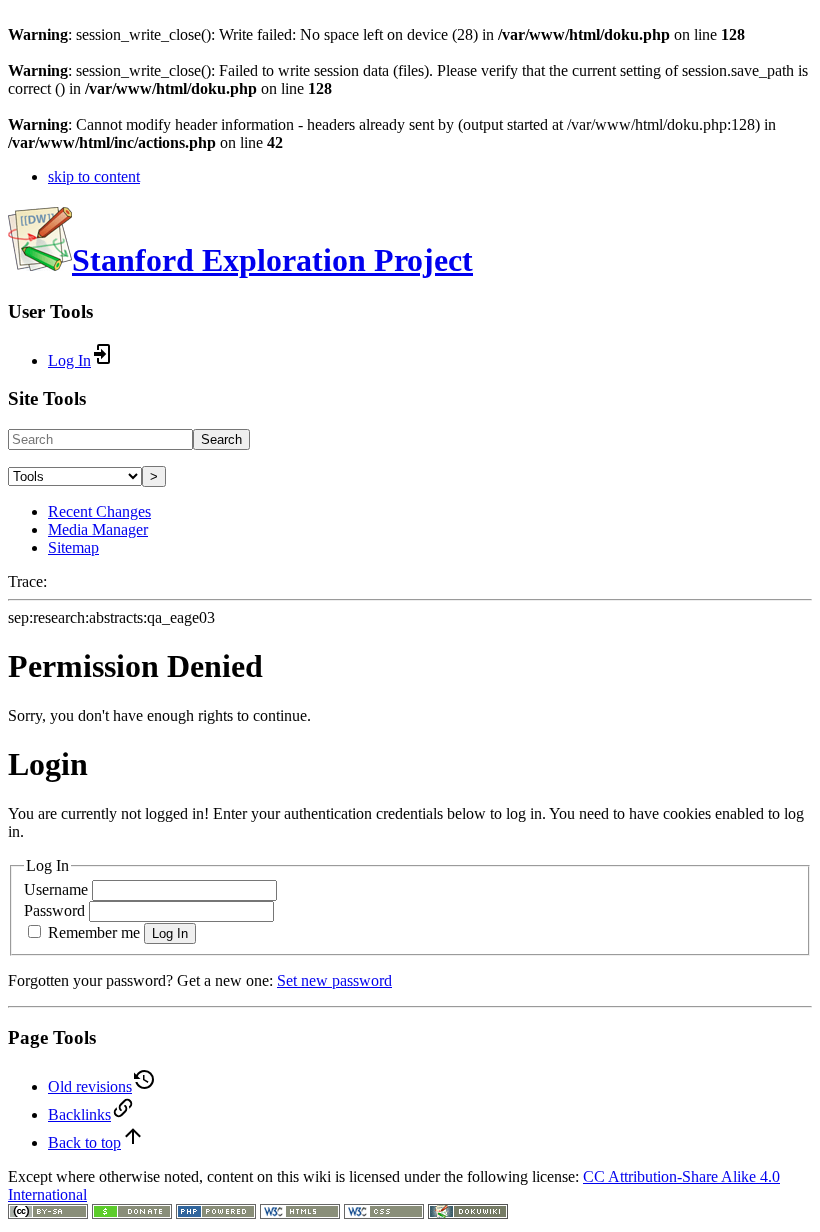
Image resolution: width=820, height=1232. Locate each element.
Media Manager (98, 529)
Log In (170, 933)
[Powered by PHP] (216, 1213)
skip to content (94, 176)
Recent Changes (99, 511)
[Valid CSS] (384, 1213)
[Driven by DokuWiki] (468, 1213)
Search (221, 439)
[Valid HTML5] (300, 1213)
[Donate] (132, 1213)
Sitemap (73, 547)
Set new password (334, 980)
